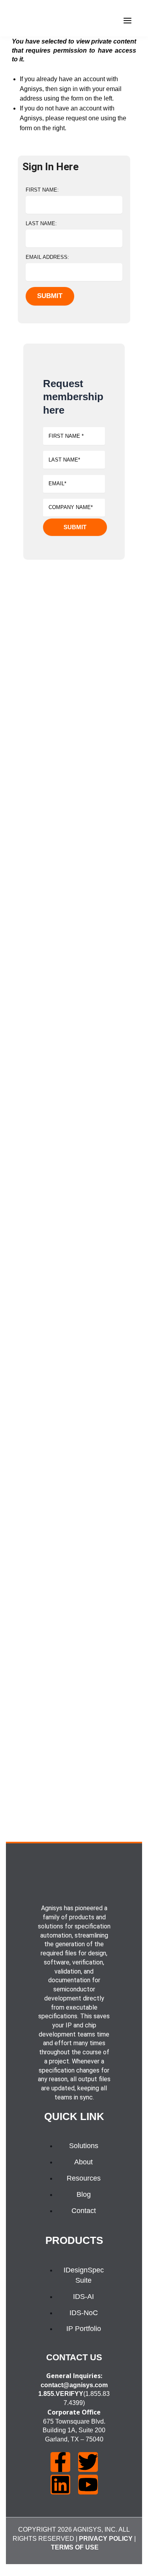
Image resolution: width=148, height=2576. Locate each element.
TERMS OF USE (75, 2547)
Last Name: (41, 223)
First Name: (42, 190)
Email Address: (47, 257)
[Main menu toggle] (127, 21)
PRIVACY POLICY (106, 2539)
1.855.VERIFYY (61, 2394)
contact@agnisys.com (74, 2385)
